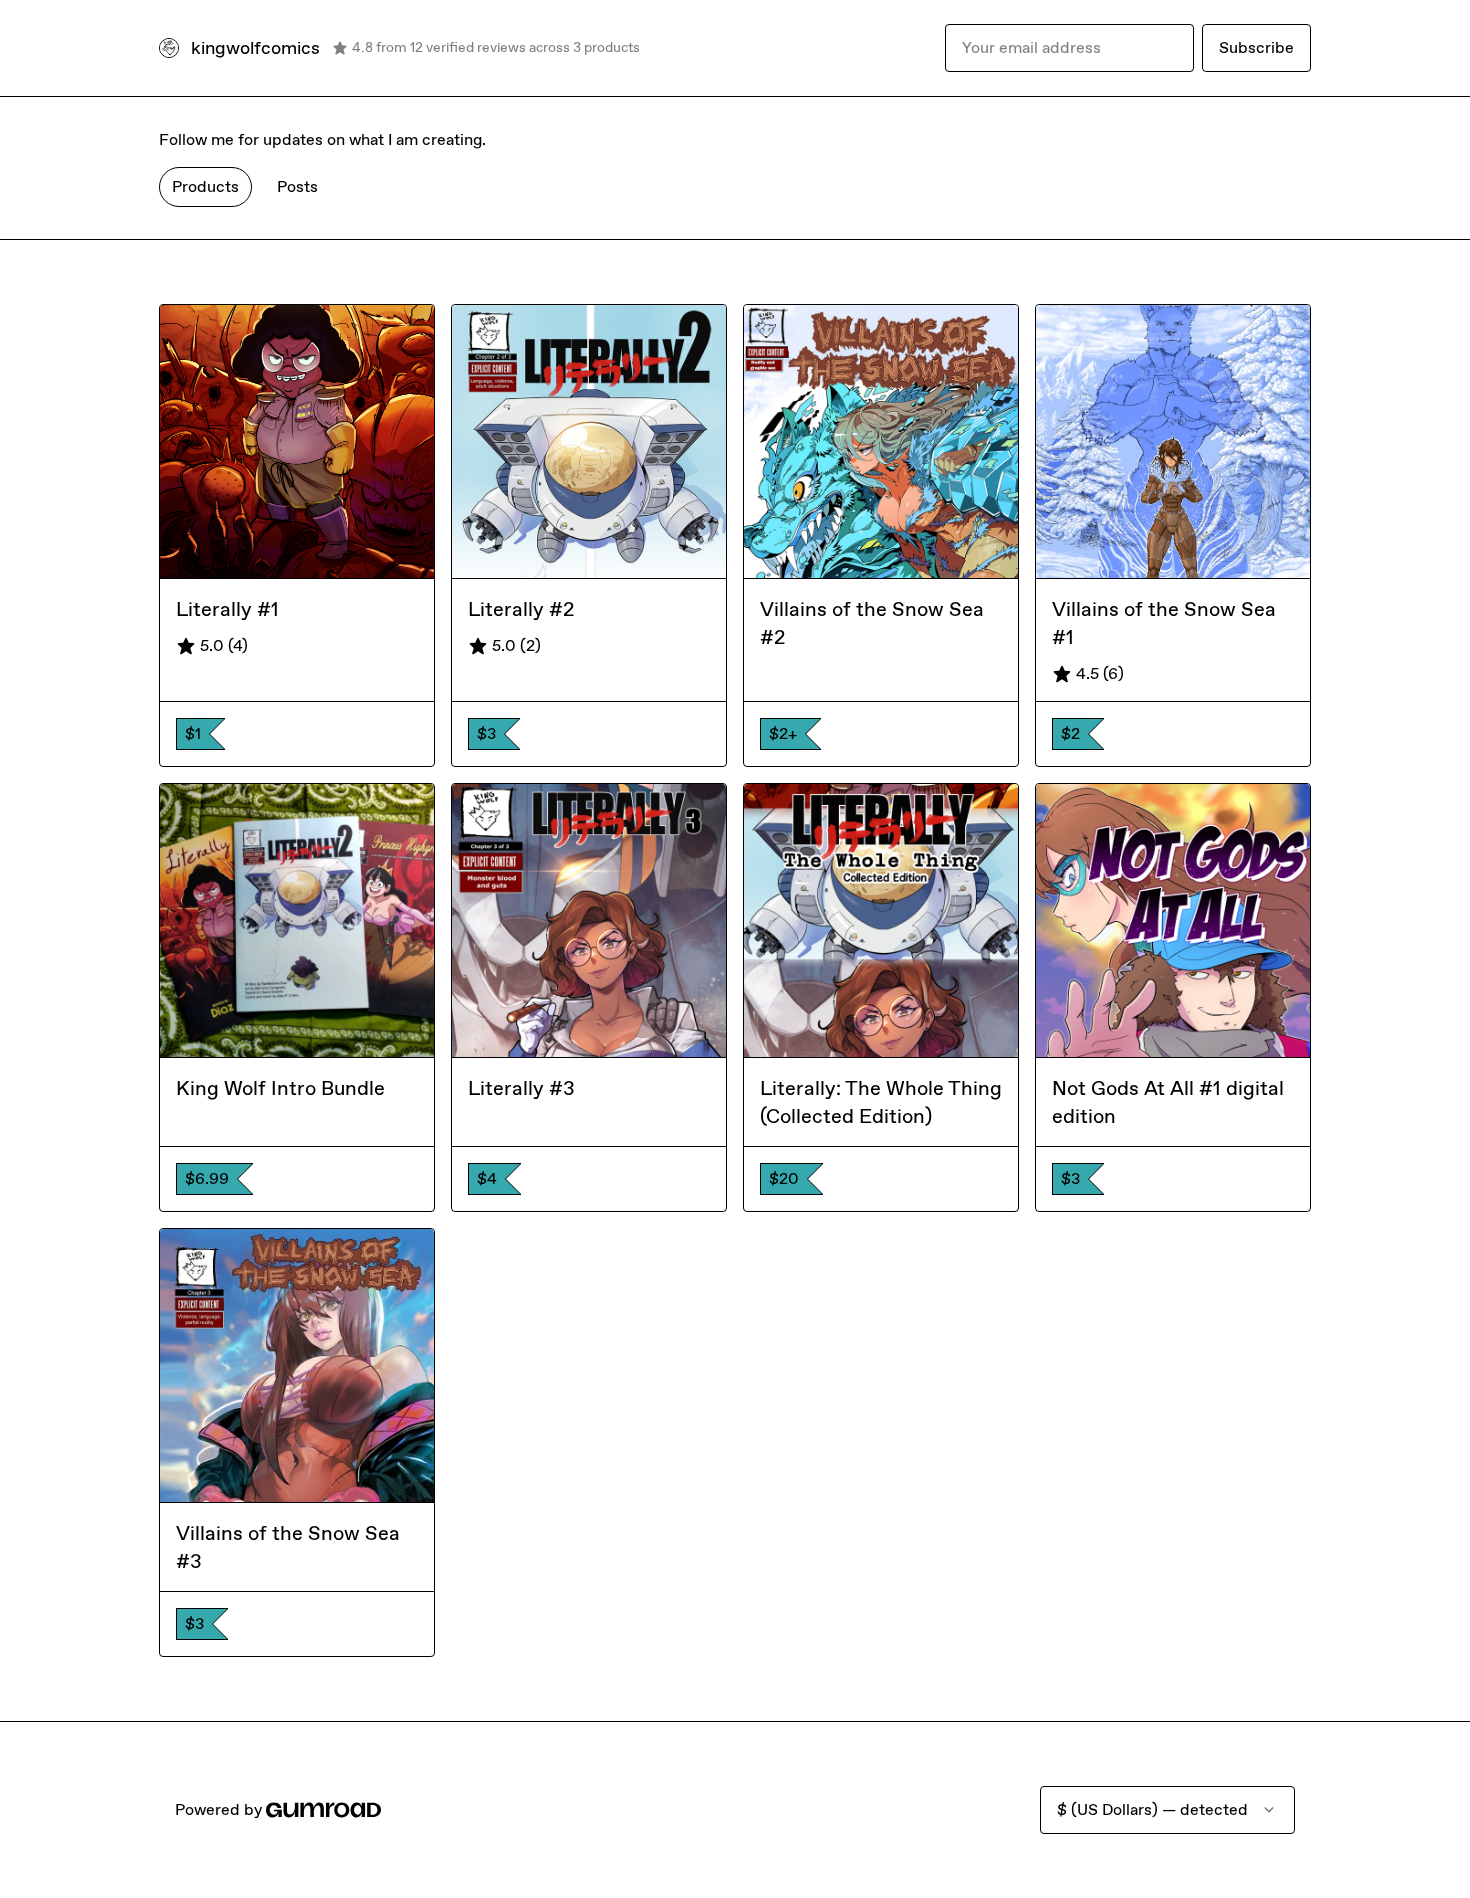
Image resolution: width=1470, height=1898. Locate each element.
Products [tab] (205, 186)
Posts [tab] (297, 186)
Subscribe (1256, 47)
